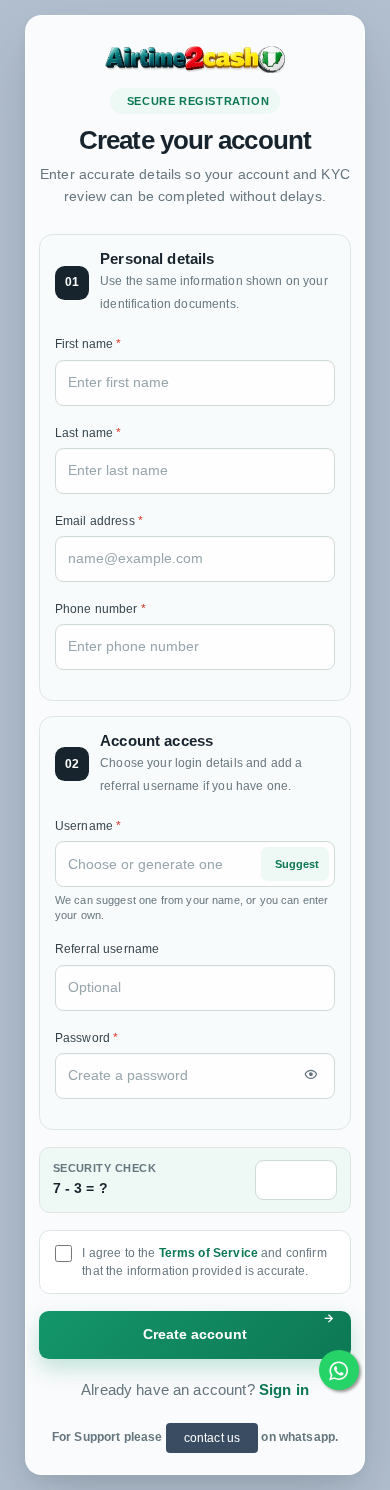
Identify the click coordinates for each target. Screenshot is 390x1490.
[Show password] (310, 1076)
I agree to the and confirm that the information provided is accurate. (204, 1262)
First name (88, 344)
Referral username (107, 949)
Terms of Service (208, 1253)
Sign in (284, 1389)
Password (87, 1038)
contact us (212, 1438)
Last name (88, 433)
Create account (195, 1334)
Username (88, 826)
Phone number (100, 609)
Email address (99, 521)
